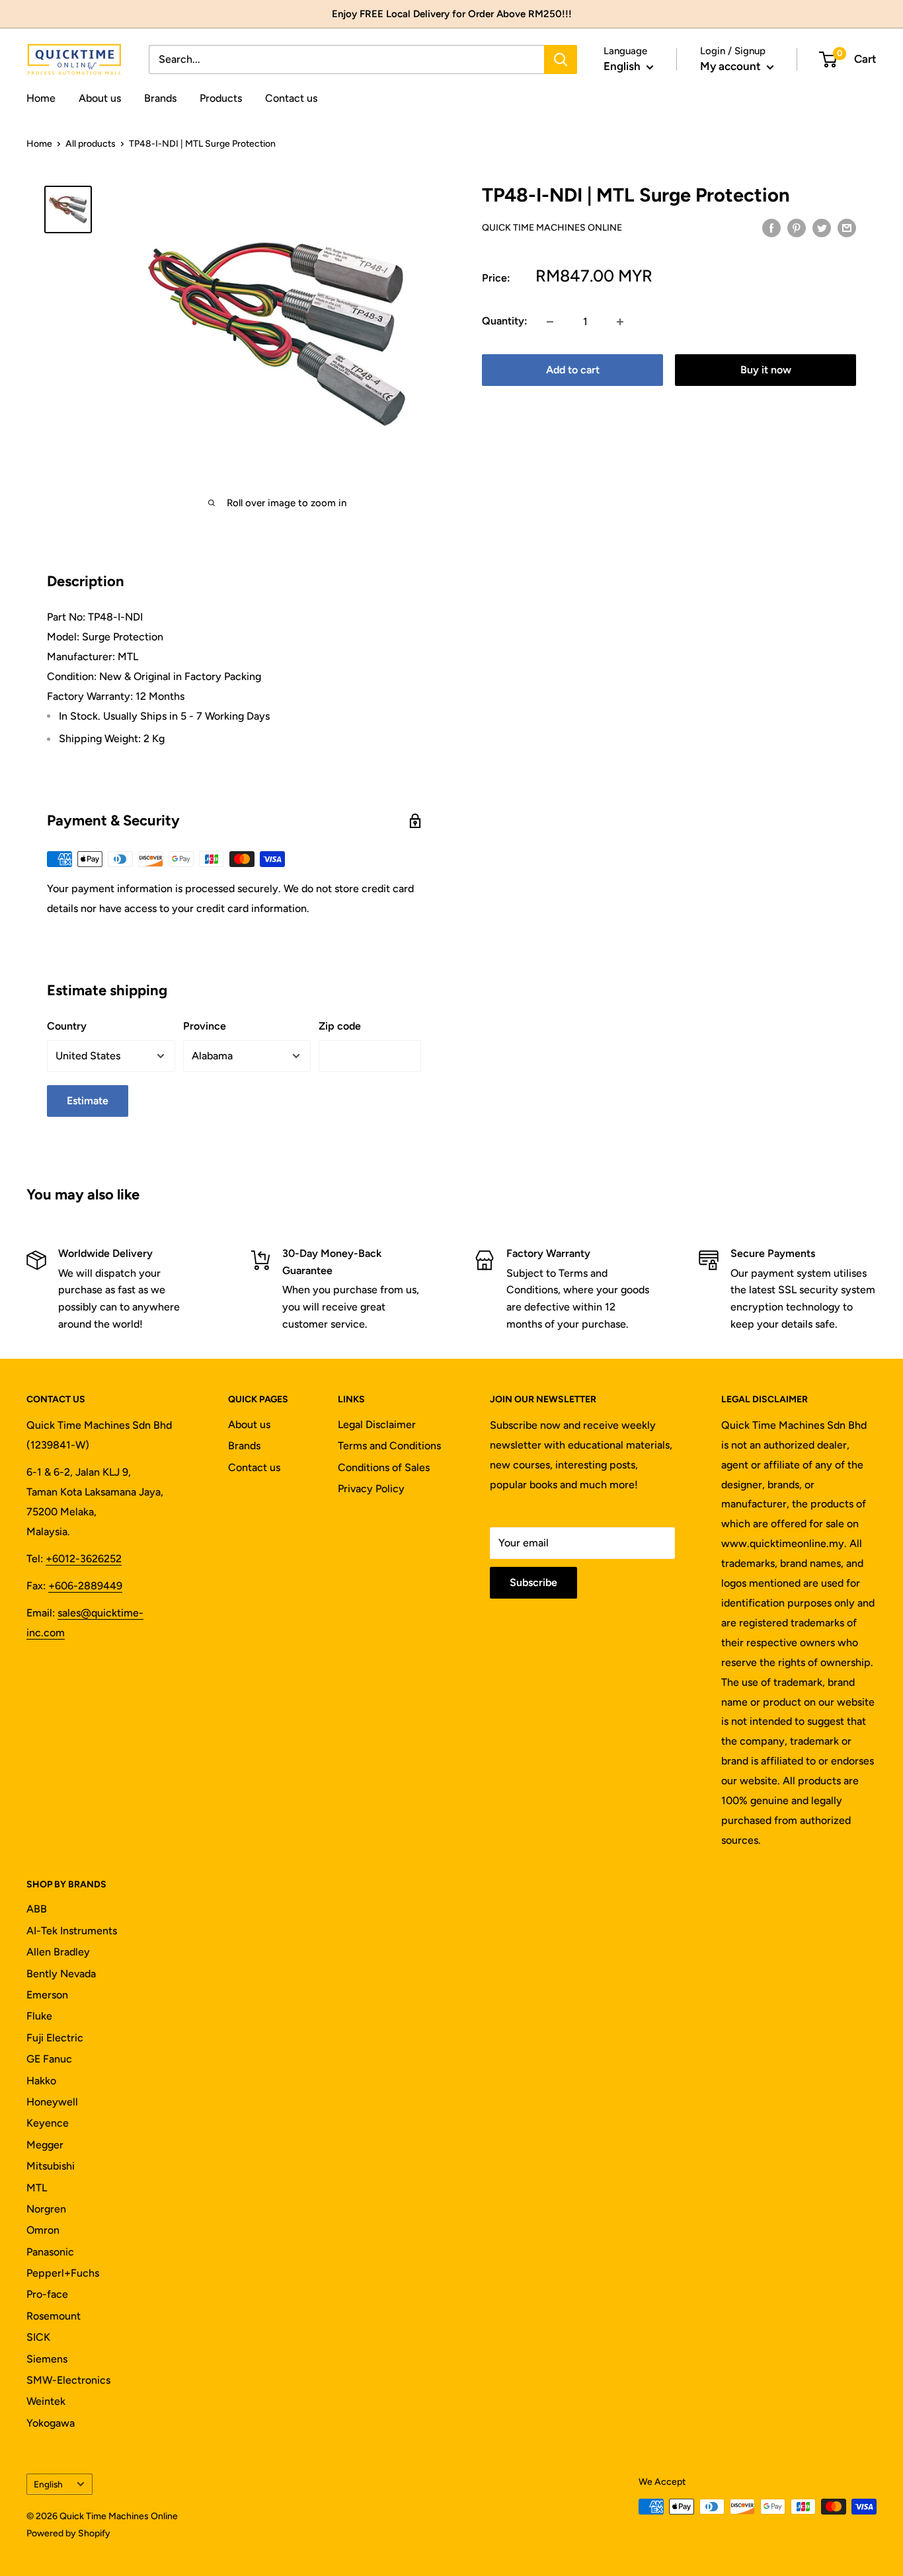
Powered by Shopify (68, 2533)
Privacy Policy (371, 1489)
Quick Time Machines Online (552, 228)
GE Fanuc (49, 2059)
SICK (38, 2337)
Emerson (47, 1995)
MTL (37, 2188)
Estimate (88, 1101)
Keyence (48, 2123)
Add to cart (573, 370)
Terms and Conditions (389, 1446)
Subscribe (533, 1582)
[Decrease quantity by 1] (550, 322)
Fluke (39, 2016)
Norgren (46, 2209)
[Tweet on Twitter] (822, 227)
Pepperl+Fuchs (63, 2273)
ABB (37, 1909)
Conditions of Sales (384, 1467)
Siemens (47, 2359)
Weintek (46, 2401)
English (48, 2484)
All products (91, 144)
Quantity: (505, 322)
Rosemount (54, 2316)
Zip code (340, 1026)
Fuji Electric (55, 2038)
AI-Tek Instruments (72, 1931)
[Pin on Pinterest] (797, 227)
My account (732, 66)
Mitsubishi (51, 2166)
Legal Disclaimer (377, 1424)
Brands (160, 98)
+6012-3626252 (84, 1559)
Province (205, 1026)
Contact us (291, 98)
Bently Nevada (61, 1974)
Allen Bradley (58, 1952)
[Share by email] (847, 227)
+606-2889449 (85, 1586)
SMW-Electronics (68, 2380)
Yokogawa (51, 2423)
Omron (43, 2230)
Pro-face (47, 2294)
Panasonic (50, 2252)
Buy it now (766, 370)
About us (100, 98)
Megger (45, 2145)
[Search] (561, 59)
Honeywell (52, 2102)
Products (221, 98)
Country (67, 1026)
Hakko (41, 2081)
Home (41, 98)
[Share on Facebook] (771, 227)
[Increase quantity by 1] (620, 322)
